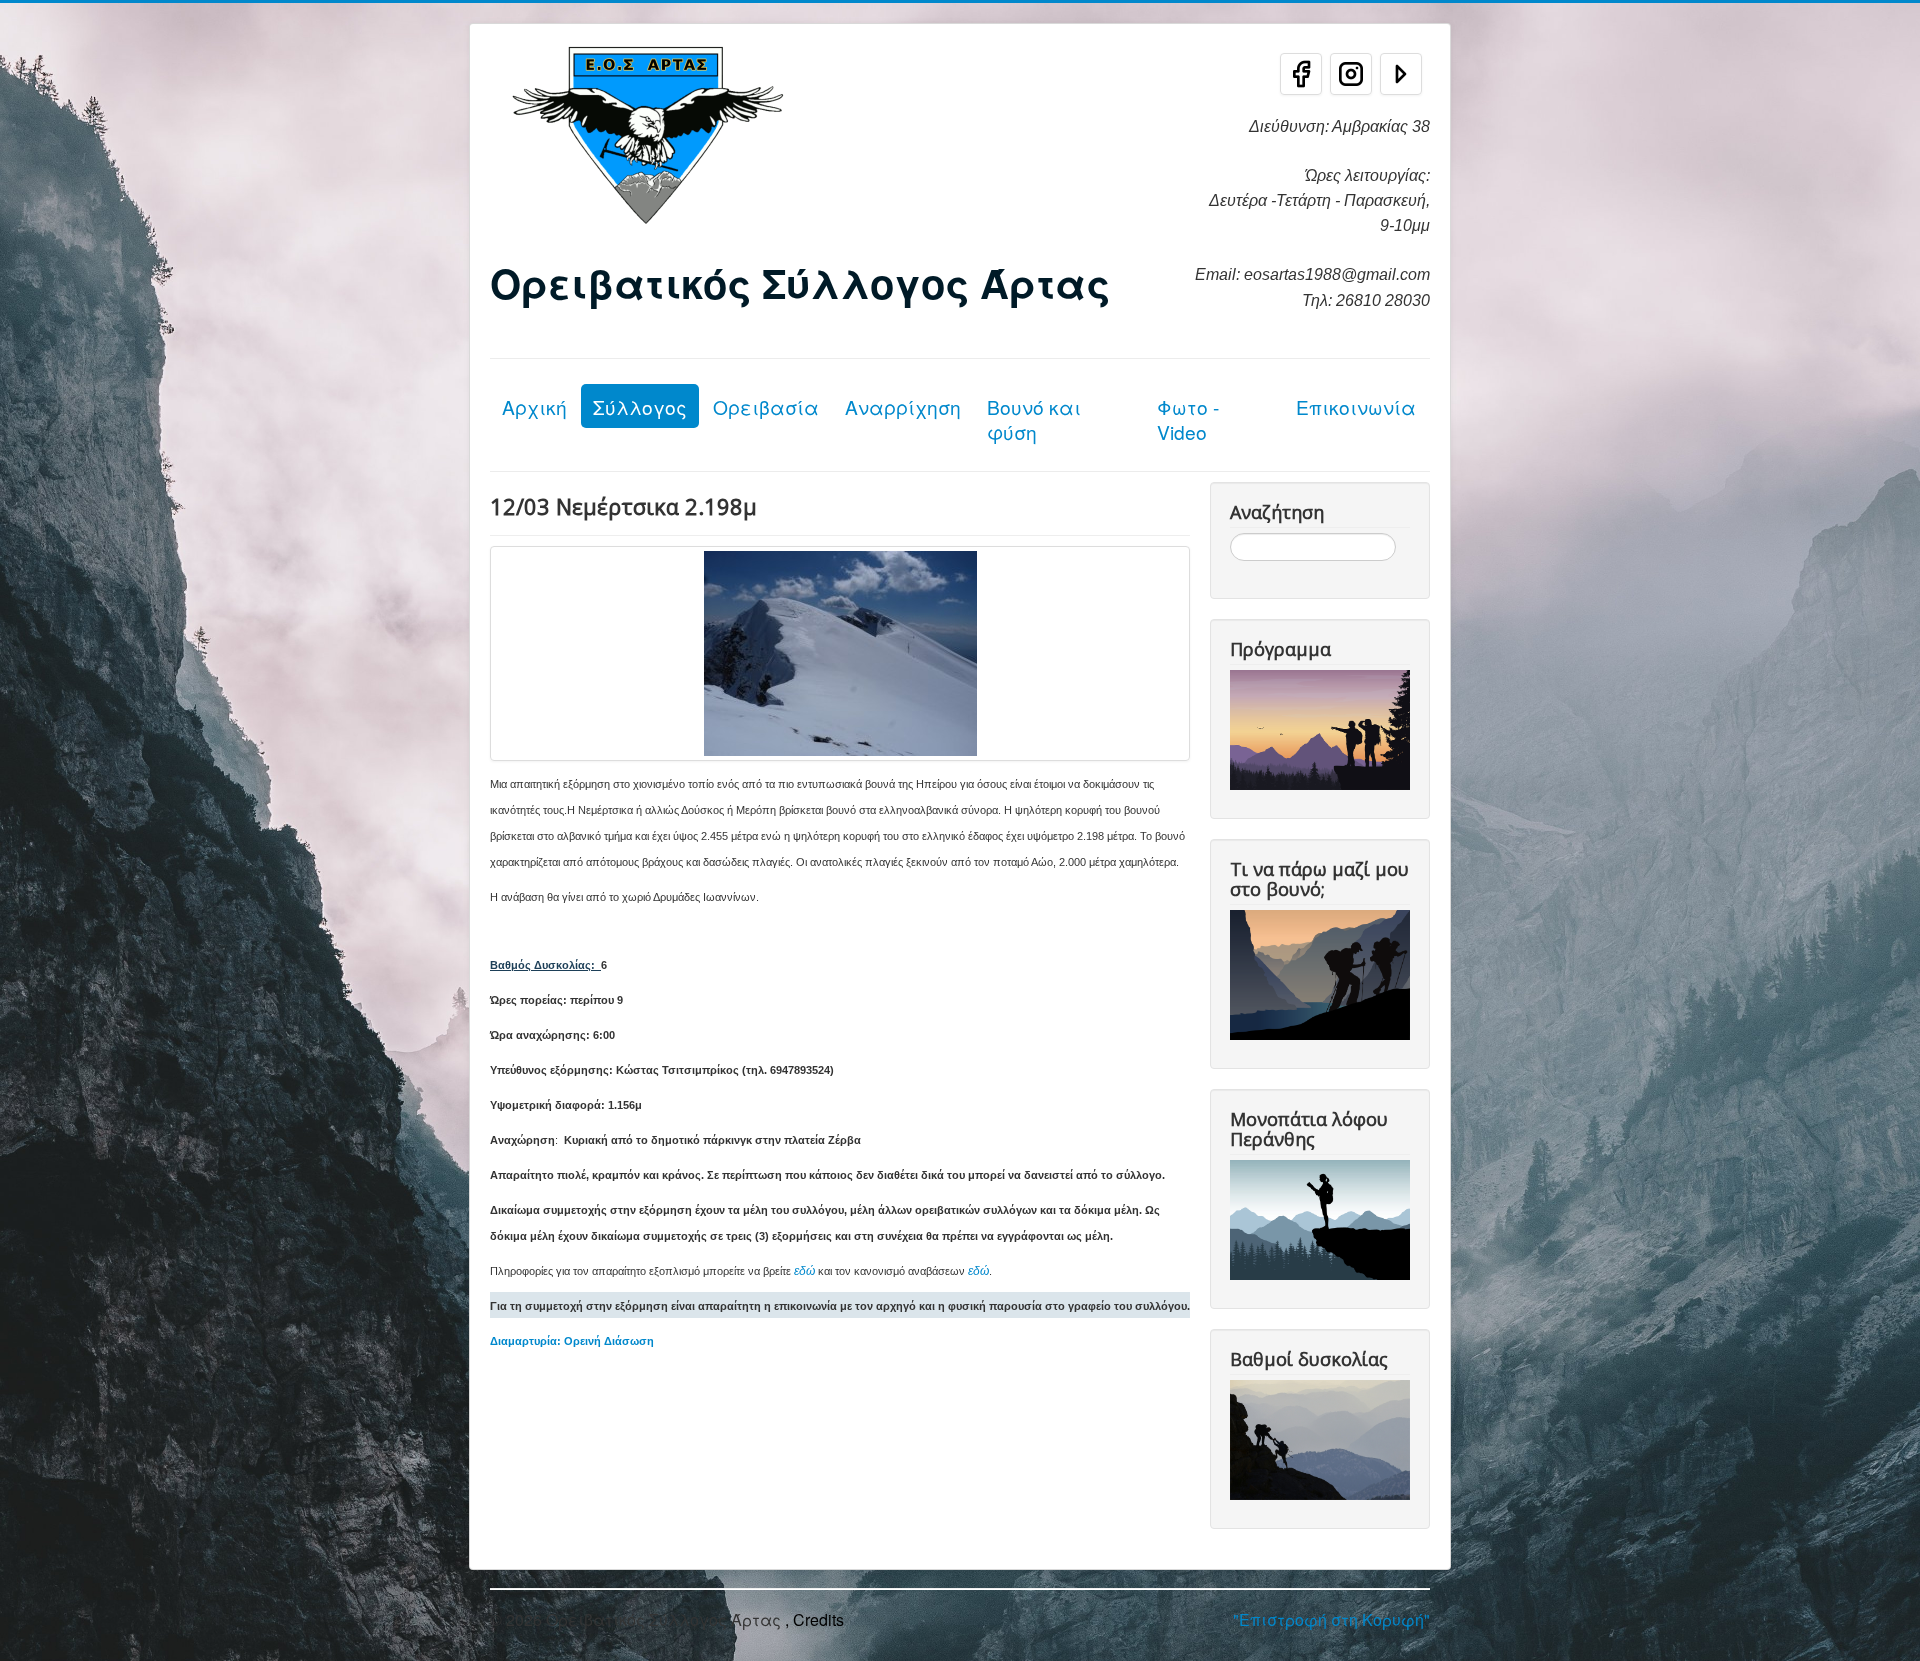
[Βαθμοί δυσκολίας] (1324, 1437)
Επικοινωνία (1356, 406)
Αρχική (534, 406)
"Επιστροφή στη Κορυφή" (1331, 1619)
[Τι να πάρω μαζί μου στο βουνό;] (1324, 972)
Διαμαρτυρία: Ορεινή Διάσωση (572, 1341)
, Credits (814, 1619)
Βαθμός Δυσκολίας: (542, 965)
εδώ (804, 1271)
